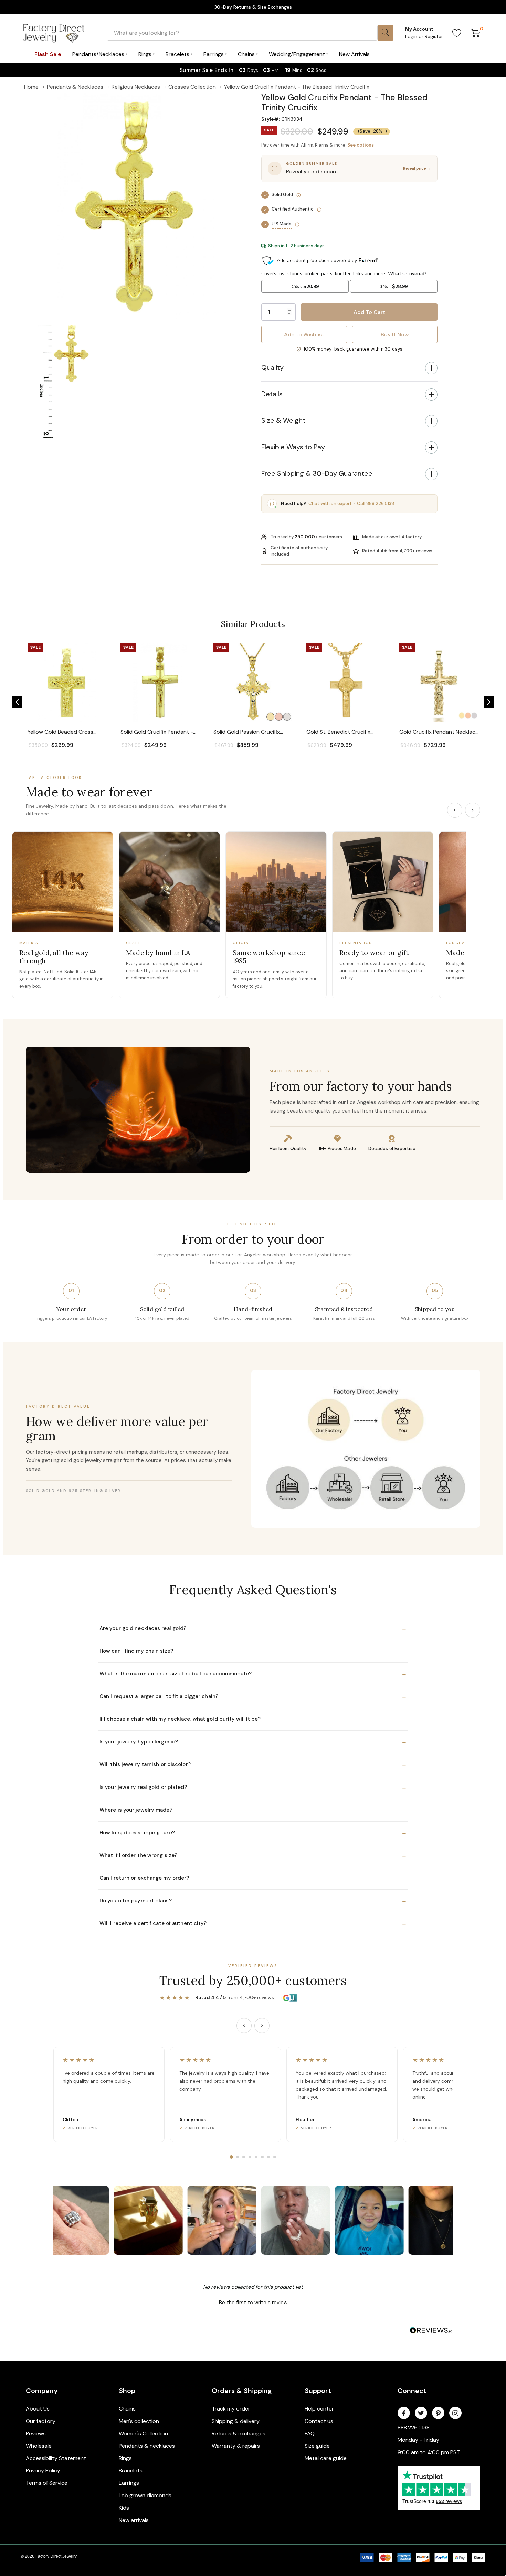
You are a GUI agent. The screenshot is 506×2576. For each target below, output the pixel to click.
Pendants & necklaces (147, 2446)
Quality (272, 367)
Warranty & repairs (236, 2446)
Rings (125, 2458)
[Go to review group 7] (268, 2157)
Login (412, 36)
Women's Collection (143, 2433)
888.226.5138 (414, 2428)
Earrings (129, 2483)
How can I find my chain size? (253, 1651)
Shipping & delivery (236, 2421)
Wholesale (39, 2446)
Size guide (317, 2446)
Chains (127, 2409)
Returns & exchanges (239, 2433)
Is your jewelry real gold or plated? (253, 1788)
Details (272, 394)
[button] (17, 702)
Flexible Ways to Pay (293, 447)
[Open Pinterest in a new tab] (438, 2413)
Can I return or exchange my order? (253, 1878)
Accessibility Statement (56, 2458)
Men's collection (139, 2421)
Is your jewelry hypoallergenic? (253, 1742)
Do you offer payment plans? (253, 1901)
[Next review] (262, 2026)
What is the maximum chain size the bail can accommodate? (253, 1674)
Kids (124, 2508)
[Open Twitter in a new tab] (421, 2413)
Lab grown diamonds (145, 2495)
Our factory (41, 2421)
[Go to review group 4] (250, 2157)
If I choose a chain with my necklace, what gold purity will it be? (253, 1719)
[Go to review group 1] (231, 2157)
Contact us (319, 2421)
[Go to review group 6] (262, 2157)
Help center (319, 2409)
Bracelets (131, 2471)
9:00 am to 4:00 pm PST (429, 2452)
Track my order (231, 2409)
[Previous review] (244, 2026)
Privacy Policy (43, 2471)
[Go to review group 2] (238, 2157)
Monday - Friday (418, 2440)
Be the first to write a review (253, 2303)
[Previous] (455, 810)
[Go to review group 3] (244, 2157)
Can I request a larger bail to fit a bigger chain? (253, 1697)
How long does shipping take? (253, 1833)
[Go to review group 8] (275, 2157)
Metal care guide (326, 2458)
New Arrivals (354, 54)
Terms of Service (47, 2483)
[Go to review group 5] (256, 2157)
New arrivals (134, 2520)
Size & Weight (283, 420)
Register (434, 36)
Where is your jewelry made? (253, 1810)
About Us (38, 2409)
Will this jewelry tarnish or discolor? (253, 1765)
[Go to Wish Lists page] (457, 33)
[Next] (473, 810)
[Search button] (386, 33)
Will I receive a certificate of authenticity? (253, 1924)
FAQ (310, 2433)
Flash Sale (48, 54)
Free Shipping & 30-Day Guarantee (317, 473)
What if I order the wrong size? (253, 1856)
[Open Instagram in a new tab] (455, 2413)
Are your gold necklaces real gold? (253, 1629)
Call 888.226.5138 (376, 503)
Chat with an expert (330, 503)
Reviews (36, 2433)
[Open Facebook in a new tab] (404, 2413)
